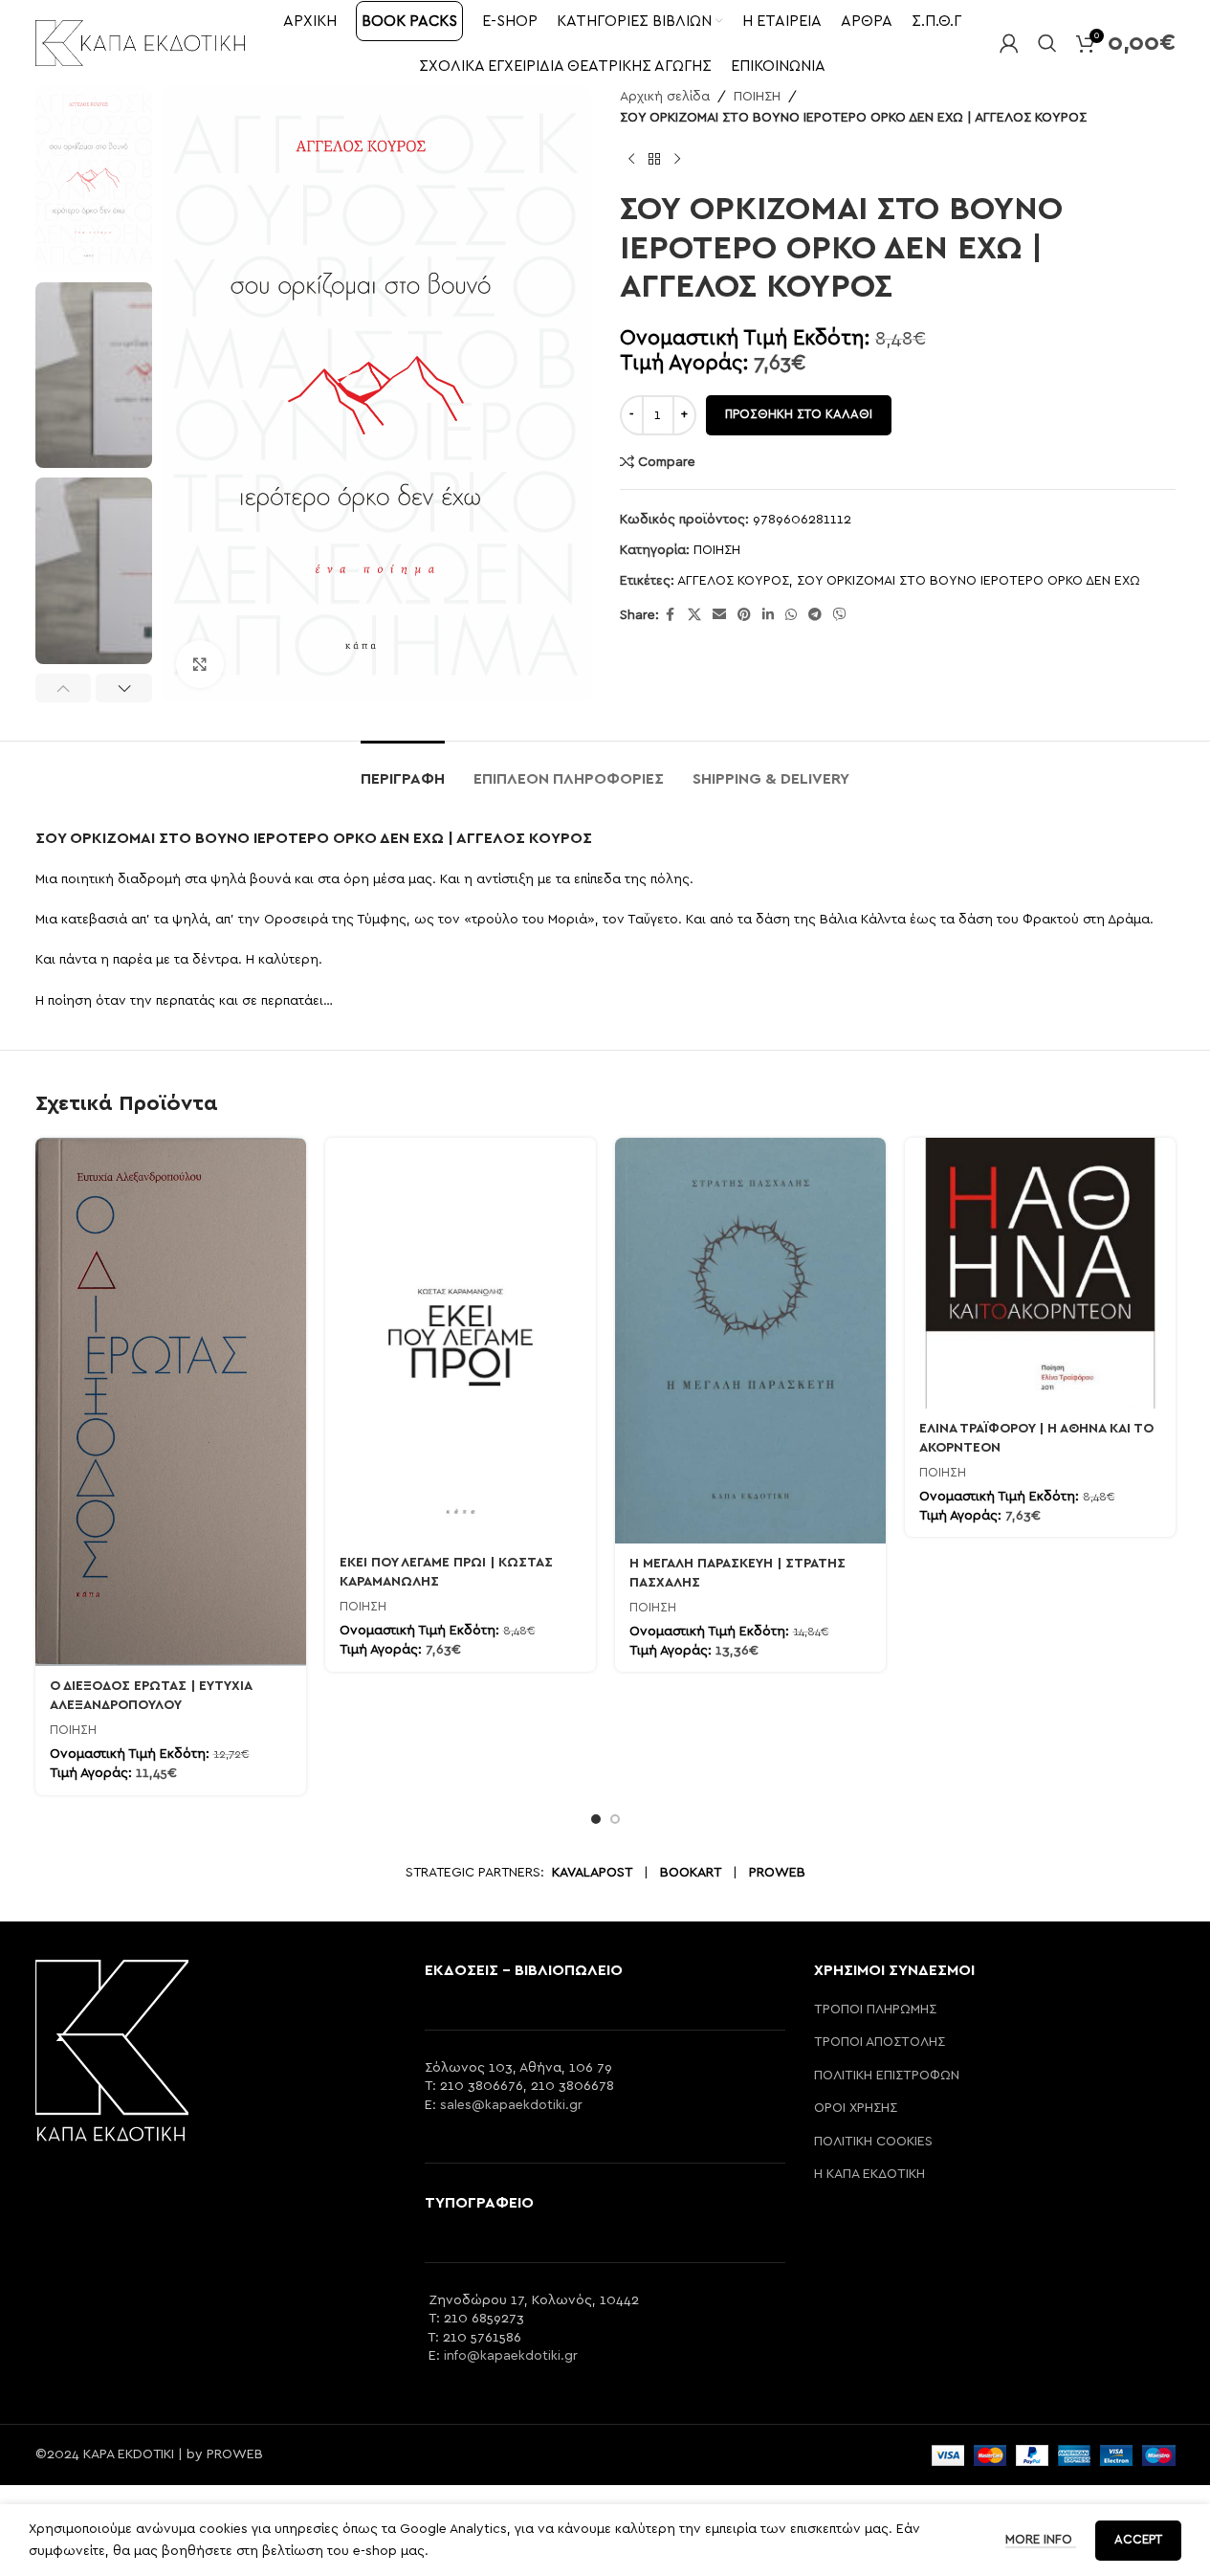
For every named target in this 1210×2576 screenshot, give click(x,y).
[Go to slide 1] (596, 1819)
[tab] (403, 770)
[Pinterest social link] (744, 615)
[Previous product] (631, 160)
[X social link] (694, 615)
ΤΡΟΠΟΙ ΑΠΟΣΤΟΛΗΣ (880, 2042)
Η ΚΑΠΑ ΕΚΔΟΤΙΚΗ (869, 2174)
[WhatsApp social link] (791, 615)
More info (1041, 2540)
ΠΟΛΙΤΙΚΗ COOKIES (873, 2142)
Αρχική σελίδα (665, 97)
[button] (64, 688)
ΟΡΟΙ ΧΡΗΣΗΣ (856, 2108)
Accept (1138, 2540)
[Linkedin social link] (768, 615)
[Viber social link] (840, 615)
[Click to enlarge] (200, 664)
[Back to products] (654, 160)
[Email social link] (719, 615)
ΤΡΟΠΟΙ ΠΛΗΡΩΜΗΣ (875, 2010)
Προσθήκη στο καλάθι (799, 415)
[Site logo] (141, 42)
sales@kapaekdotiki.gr (511, 2105)
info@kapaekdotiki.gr (511, 2356)
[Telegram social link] (815, 615)
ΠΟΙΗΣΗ (757, 97)
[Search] (1047, 43)
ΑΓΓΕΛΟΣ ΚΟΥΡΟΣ (733, 581)
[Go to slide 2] (615, 1819)
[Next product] (677, 160)
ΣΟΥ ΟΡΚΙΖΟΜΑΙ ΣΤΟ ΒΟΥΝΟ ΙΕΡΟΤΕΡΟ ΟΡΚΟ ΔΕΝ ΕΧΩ (968, 581)
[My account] (1009, 43)
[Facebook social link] (671, 615)
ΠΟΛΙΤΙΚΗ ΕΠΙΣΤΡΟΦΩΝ (887, 2076)
